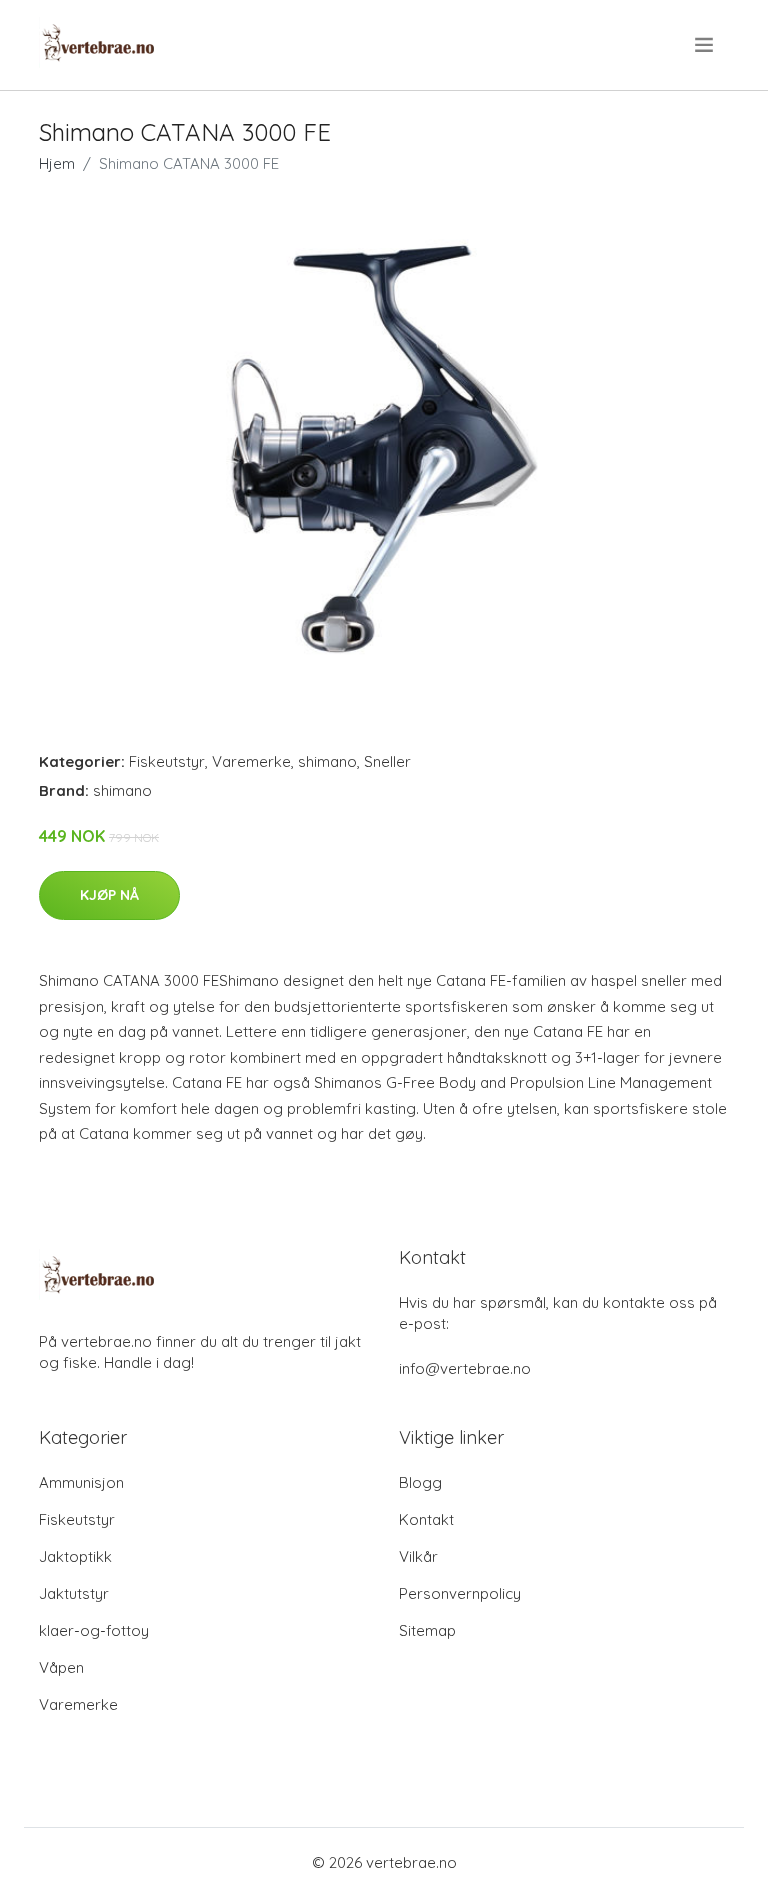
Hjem (57, 163)
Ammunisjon (81, 1482)
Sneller (387, 761)
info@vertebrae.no (465, 1368)
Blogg (420, 1482)
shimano (327, 761)
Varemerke (251, 761)
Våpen (61, 1667)
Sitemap (427, 1630)
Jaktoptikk (75, 1556)
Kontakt (426, 1519)
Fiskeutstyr (167, 761)
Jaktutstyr (74, 1593)
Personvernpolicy (460, 1593)
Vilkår (418, 1556)
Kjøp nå (109, 895)
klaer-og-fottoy (94, 1630)
